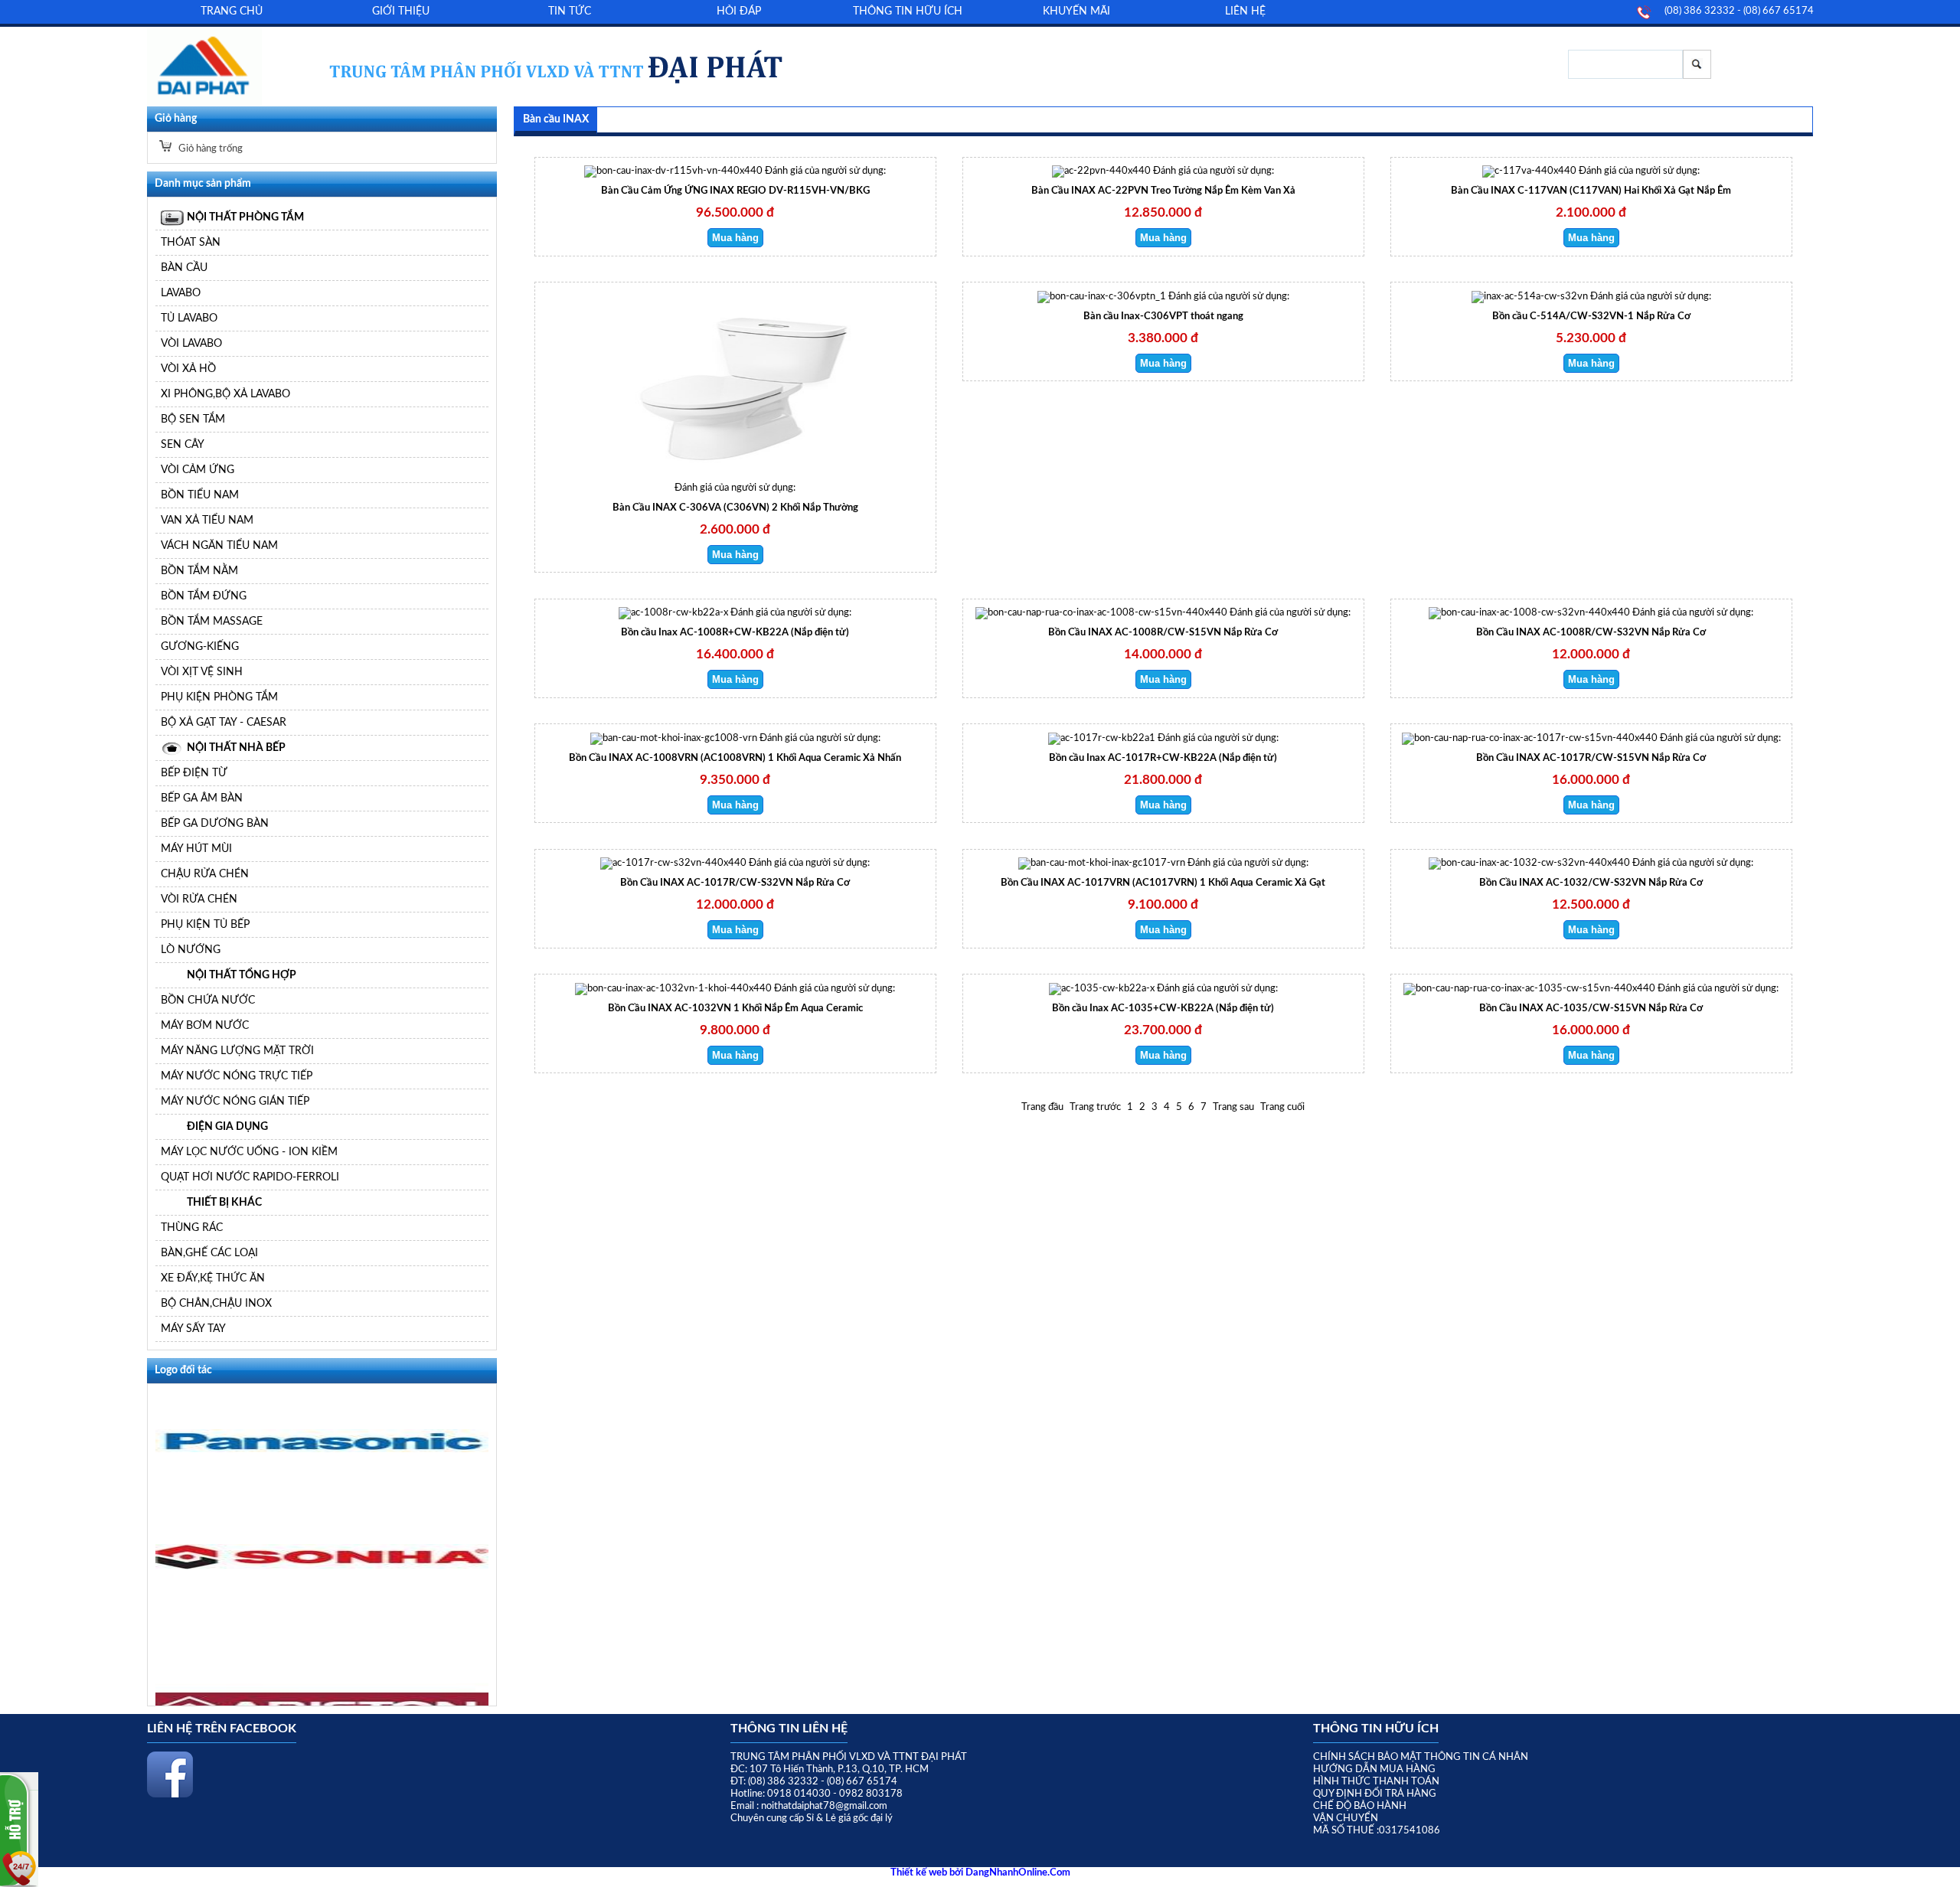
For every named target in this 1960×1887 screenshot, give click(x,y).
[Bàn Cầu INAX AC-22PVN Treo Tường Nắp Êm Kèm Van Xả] (1101, 171)
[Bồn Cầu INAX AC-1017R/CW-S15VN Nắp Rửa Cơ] (1530, 738)
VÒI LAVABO (191, 343)
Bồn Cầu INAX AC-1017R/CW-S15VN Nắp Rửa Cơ (1591, 758)
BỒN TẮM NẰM (199, 571)
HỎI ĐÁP (739, 11)
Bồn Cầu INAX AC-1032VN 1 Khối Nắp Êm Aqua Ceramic (735, 1009)
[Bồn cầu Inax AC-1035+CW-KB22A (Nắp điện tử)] (1102, 989)
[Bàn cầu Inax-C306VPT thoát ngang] (1102, 297)
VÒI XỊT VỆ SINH (202, 672)
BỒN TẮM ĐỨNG (204, 596)
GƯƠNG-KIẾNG (200, 646)
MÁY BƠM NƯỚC (205, 1025)
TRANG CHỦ (232, 11)
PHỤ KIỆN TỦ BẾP (205, 924)
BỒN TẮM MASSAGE (212, 621)
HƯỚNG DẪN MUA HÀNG (1374, 1769)
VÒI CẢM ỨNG (198, 470)
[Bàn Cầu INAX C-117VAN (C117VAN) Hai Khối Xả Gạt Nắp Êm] (1529, 171)
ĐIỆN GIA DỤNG (227, 1126)
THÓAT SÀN (191, 242)
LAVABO (181, 293)
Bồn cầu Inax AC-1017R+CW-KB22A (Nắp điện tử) (1163, 758)
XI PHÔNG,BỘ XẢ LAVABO (225, 394)
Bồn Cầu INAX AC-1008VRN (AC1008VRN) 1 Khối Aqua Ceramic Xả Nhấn (735, 758)
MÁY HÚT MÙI (196, 849)
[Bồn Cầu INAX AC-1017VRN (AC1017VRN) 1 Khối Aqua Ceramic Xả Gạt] (1102, 863)
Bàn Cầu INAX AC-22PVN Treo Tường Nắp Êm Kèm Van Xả (1163, 191)
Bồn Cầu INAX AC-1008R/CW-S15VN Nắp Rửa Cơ (1163, 633)
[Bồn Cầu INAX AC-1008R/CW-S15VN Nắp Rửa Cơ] (1101, 613)
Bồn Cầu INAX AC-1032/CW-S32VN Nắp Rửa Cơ (1591, 883)
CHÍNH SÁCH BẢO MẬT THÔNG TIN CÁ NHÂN (1421, 1757)
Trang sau (1233, 1107)
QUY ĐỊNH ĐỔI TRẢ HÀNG (1375, 1794)
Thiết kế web (920, 1873)
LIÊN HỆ (1245, 11)
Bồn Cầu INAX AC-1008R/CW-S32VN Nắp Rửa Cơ (1591, 633)
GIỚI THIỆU (401, 11)
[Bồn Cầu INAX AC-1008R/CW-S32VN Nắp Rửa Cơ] (1529, 613)
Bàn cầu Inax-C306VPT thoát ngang (1163, 317)
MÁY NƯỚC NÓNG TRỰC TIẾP (237, 1076)
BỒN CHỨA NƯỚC (208, 1000)
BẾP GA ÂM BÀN (202, 798)
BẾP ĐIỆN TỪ (194, 773)
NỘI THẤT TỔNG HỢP (242, 975)
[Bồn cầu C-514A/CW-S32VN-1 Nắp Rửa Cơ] (1530, 297)
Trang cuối (1282, 1107)
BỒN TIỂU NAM (200, 495)
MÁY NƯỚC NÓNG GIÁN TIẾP (235, 1101)
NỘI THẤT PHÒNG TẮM (245, 217)
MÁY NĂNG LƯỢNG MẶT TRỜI (237, 1051)
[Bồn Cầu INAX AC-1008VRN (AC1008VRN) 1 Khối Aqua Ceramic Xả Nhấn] (674, 738)
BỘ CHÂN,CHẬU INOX (216, 1303)
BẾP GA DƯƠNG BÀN (215, 823)
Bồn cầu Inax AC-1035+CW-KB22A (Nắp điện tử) (1163, 1009)
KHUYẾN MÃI (1076, 11)
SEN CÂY (183, 444)
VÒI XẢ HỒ (188, 369)
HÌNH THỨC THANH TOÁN (1376, 1782)
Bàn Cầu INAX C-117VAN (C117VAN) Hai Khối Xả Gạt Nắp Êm (1591, 191)
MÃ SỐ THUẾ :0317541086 (1377, 1831)
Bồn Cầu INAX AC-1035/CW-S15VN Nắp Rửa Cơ (1591, 1009)
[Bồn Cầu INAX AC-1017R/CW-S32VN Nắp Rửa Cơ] (673, 863)
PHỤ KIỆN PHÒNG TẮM (219, 697)
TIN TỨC (570, 11)
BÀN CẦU (184, 268)
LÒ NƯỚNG (191, 950)
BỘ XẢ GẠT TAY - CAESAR (224, 722)
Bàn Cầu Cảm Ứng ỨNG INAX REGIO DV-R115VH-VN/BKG (735, 191)
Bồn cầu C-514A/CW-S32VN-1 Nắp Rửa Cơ (1591, 317)
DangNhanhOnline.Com (1018, 1873)
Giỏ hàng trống (209, 149)
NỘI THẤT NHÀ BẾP (236, 748)
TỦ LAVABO (189, 318)
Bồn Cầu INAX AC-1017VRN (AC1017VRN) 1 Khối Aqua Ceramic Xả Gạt (1163, 883)
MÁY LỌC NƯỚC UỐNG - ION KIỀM (249, 1152)
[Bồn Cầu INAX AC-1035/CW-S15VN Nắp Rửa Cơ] (1529, 989)
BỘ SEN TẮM (193, 419)
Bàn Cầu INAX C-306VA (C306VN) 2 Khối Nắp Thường (735, 508)
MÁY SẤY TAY (193, 1329)
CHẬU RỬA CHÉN (205, 874)
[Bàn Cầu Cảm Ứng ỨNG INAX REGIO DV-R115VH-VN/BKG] (673, 171)
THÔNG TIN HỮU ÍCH (908, 11)
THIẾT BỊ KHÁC (224, 1202)
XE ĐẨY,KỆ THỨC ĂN (213, 1278)
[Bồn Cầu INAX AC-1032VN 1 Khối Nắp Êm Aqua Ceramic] (673, 989)
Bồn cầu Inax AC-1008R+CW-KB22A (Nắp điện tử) (735, 633)
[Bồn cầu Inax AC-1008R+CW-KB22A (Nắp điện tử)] (673, 613)
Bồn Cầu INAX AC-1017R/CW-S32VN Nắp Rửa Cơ (735, 883)
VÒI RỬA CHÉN (199, 899)
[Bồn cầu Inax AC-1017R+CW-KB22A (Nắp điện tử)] (1102, 738)
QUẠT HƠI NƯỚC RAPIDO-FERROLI (250, 1177)
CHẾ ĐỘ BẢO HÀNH (1360, 1806)
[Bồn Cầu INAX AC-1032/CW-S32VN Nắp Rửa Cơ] (1529, 863)
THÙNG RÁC (192, 1228)
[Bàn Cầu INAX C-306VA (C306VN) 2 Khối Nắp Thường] (735, 480)
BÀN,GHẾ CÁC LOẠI (209, 1253)
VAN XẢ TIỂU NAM (207, 520)
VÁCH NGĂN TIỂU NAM (219, 545)
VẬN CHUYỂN (1346, 1818)
